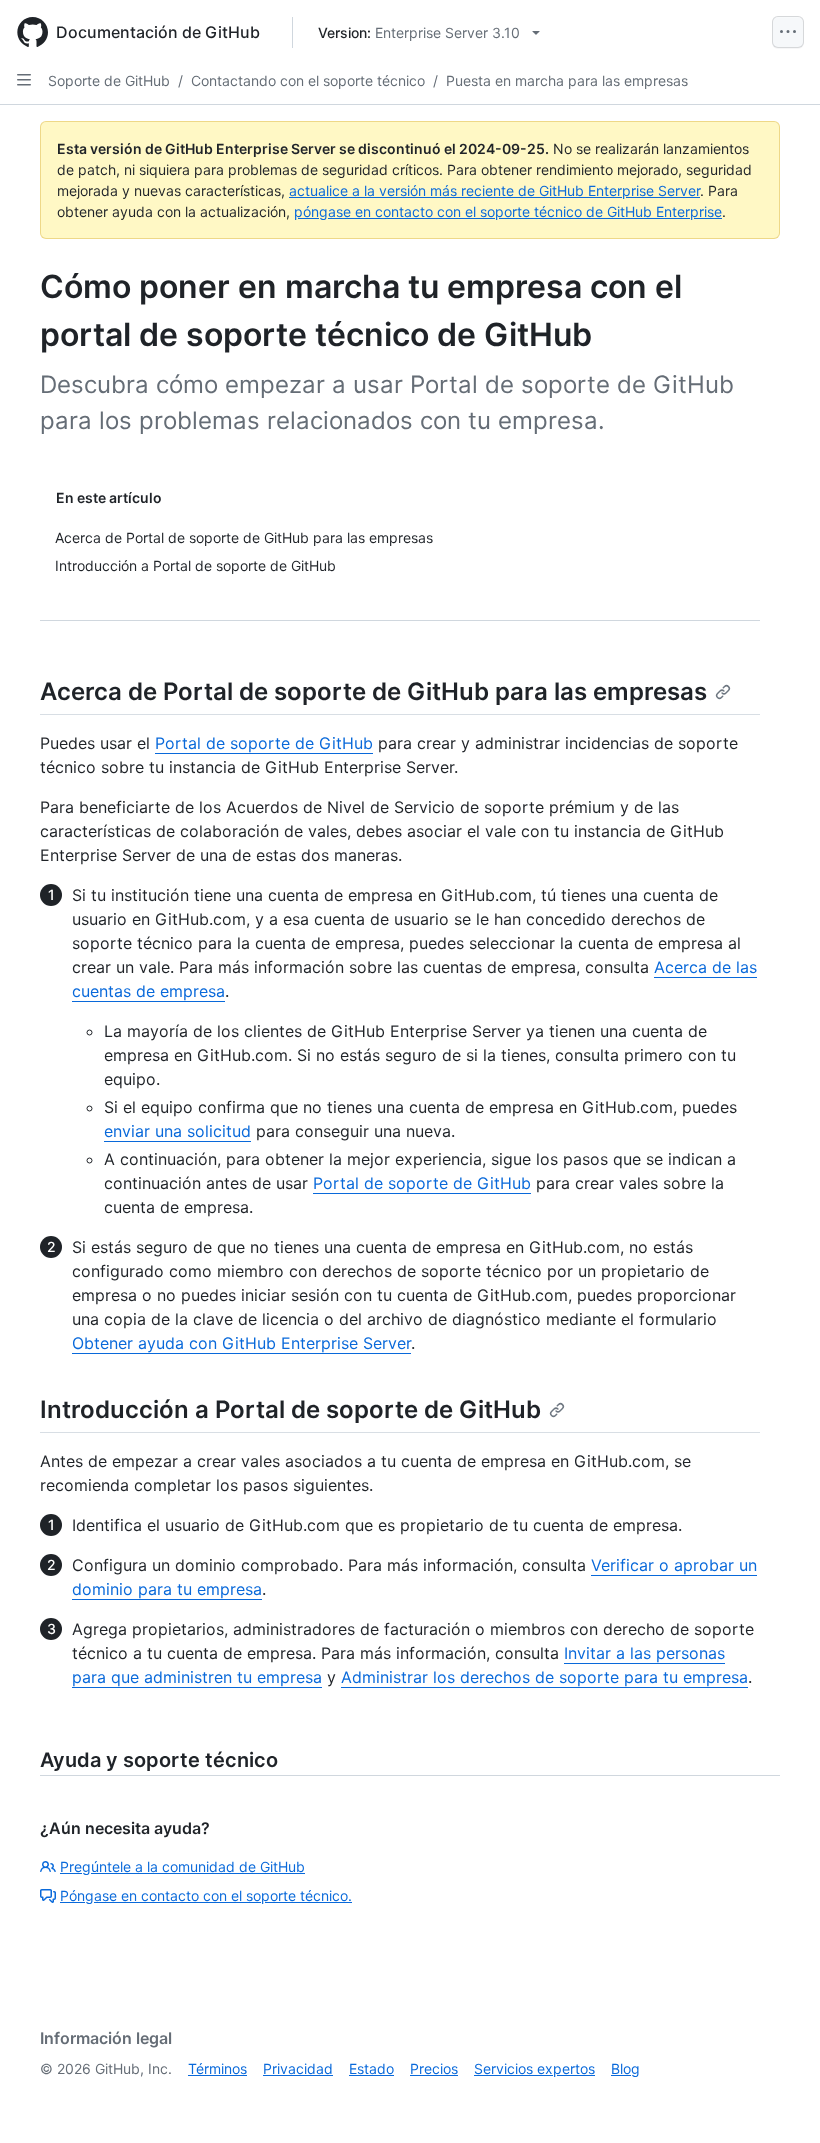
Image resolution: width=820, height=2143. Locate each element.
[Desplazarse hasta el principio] (776, 2099)
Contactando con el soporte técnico (308, 80)
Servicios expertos (534, 2068)
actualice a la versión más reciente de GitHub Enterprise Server (494, 190)
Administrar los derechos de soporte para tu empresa (544, 1677)
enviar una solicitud (177, 1131)
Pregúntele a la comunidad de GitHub (182, 1866)
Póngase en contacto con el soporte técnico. (206, 1895)
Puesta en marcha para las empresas (567, 80)
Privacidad (298, 2068)
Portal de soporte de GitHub (264, 743)
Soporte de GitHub (109, 80)
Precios (434, 2068)
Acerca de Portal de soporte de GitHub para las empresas (373, 691)
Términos (217, 2068)
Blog (625, 2068)
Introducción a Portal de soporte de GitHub (290, 1409)
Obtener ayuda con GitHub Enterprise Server (241, 1343)
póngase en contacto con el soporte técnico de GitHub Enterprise (508, 211)
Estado (371, 2068)
